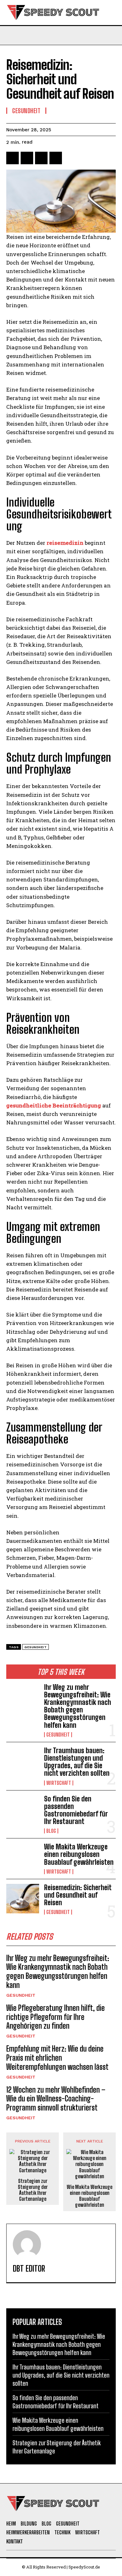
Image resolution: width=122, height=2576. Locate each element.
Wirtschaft (59, 1783)
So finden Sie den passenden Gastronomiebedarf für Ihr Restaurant (76, 1810)
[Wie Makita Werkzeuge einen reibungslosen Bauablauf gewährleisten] (23, 1858)
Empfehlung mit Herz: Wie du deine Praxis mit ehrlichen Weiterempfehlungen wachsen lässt (57, 2058)
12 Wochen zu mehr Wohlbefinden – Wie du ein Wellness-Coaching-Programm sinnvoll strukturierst (56, 2099)
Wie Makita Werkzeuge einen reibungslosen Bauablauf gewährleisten (79, 1854)
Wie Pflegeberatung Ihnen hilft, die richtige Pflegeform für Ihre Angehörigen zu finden (56, 2017)
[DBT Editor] (27, 2244)
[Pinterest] (41, 158)
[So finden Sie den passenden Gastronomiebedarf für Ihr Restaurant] (23, 1810)
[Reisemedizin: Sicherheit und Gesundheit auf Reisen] (23, 1899)
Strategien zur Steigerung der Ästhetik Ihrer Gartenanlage (33, 2190)
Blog (51, 1831)
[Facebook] (13, 158)
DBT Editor (29, 2269)
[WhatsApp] (56, 158)
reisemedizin (65, 543)
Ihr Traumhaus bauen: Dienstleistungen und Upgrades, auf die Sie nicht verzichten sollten (77, 1762)
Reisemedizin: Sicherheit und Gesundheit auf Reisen (78, 1895)
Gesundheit (58, 1735)
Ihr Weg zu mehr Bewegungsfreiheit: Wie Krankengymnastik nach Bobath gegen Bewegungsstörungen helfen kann (78, 1706)
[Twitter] (27, 158)
